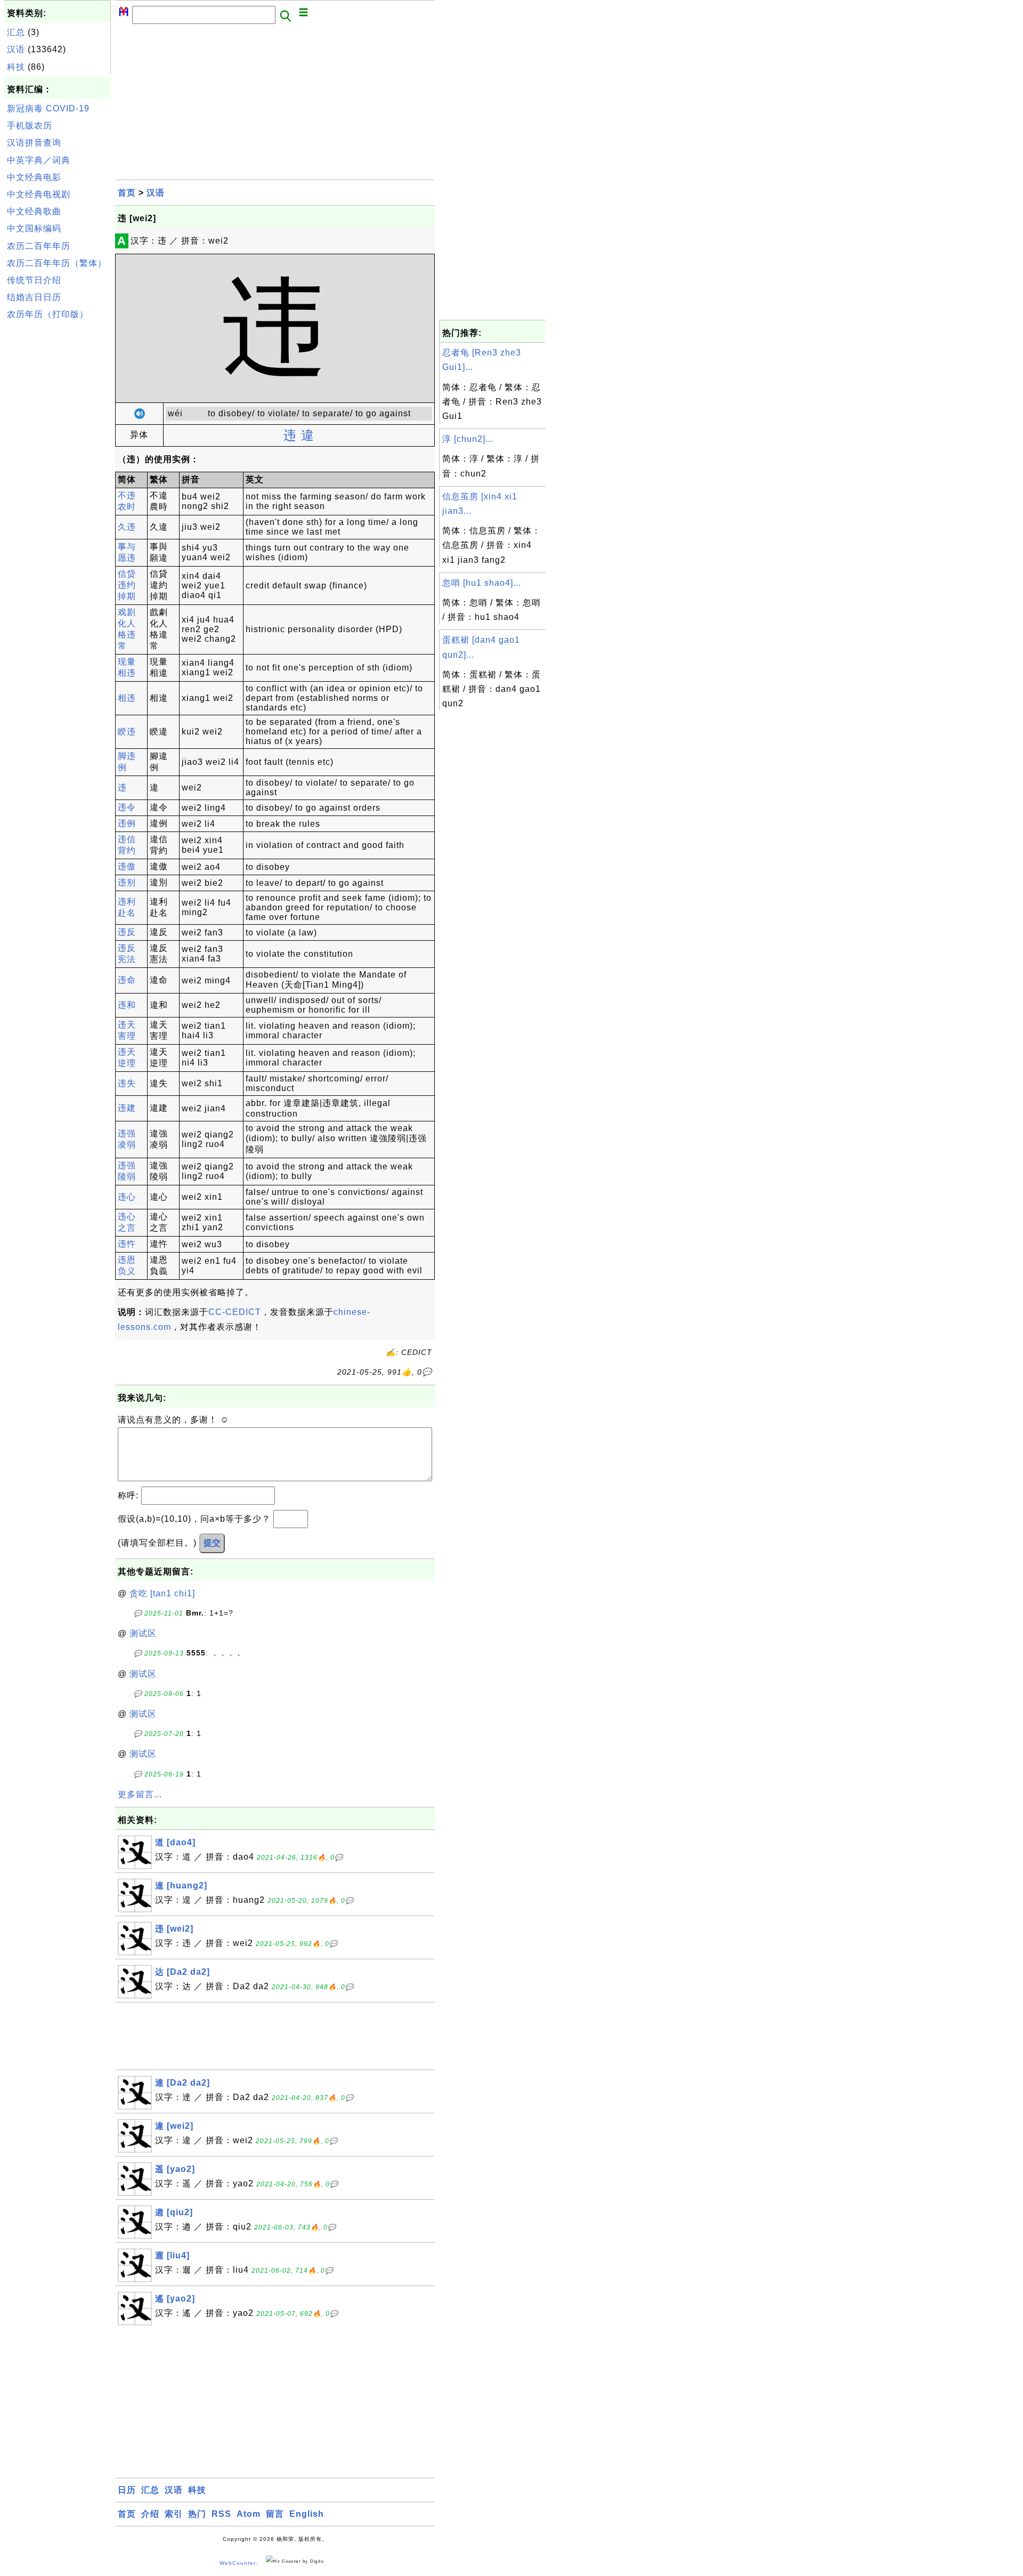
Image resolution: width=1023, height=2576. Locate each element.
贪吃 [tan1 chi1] (162, 1593)
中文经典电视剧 (39, 194)
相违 (127, 698)
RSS (221, 2514)
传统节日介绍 (34, 280)
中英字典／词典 (39, 160)
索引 (174, 2514)
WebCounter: (239, 2563)
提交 (212, 1543)
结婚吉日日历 (34, 297)
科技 (16, 67)
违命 (127, 980)
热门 (197, 2514)
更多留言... (140, 1794)
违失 (127, 1083)
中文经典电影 (34, 177)
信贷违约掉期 (127, 585)
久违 (127, 527)
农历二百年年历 (39, 246)
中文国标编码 (34, 228)
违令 (127, 807)
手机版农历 (30, 126)
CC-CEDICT (235, 1312)
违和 (127, 1005)
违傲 (127, 866)
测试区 (143, 1633)
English (307, 2514)
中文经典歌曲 (34, 211)
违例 (127, 823)
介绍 (150, 2514)
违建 (127, 1108)
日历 (127, 2490)
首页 (127, 193)
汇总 (16, 32)
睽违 (127, 732)
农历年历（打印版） (48, 314)
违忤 (127, 1244)
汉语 (16, 49)
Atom (249, 2514)
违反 (127, 932)
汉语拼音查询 (34, 143)
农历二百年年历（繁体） (57, 263)
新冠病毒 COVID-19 (48, 108)
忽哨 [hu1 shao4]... (482, 583)
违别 (127, 882)
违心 (127, 1197)
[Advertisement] (58, 484)
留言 (275, 2514)
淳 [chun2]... (468, 439)
